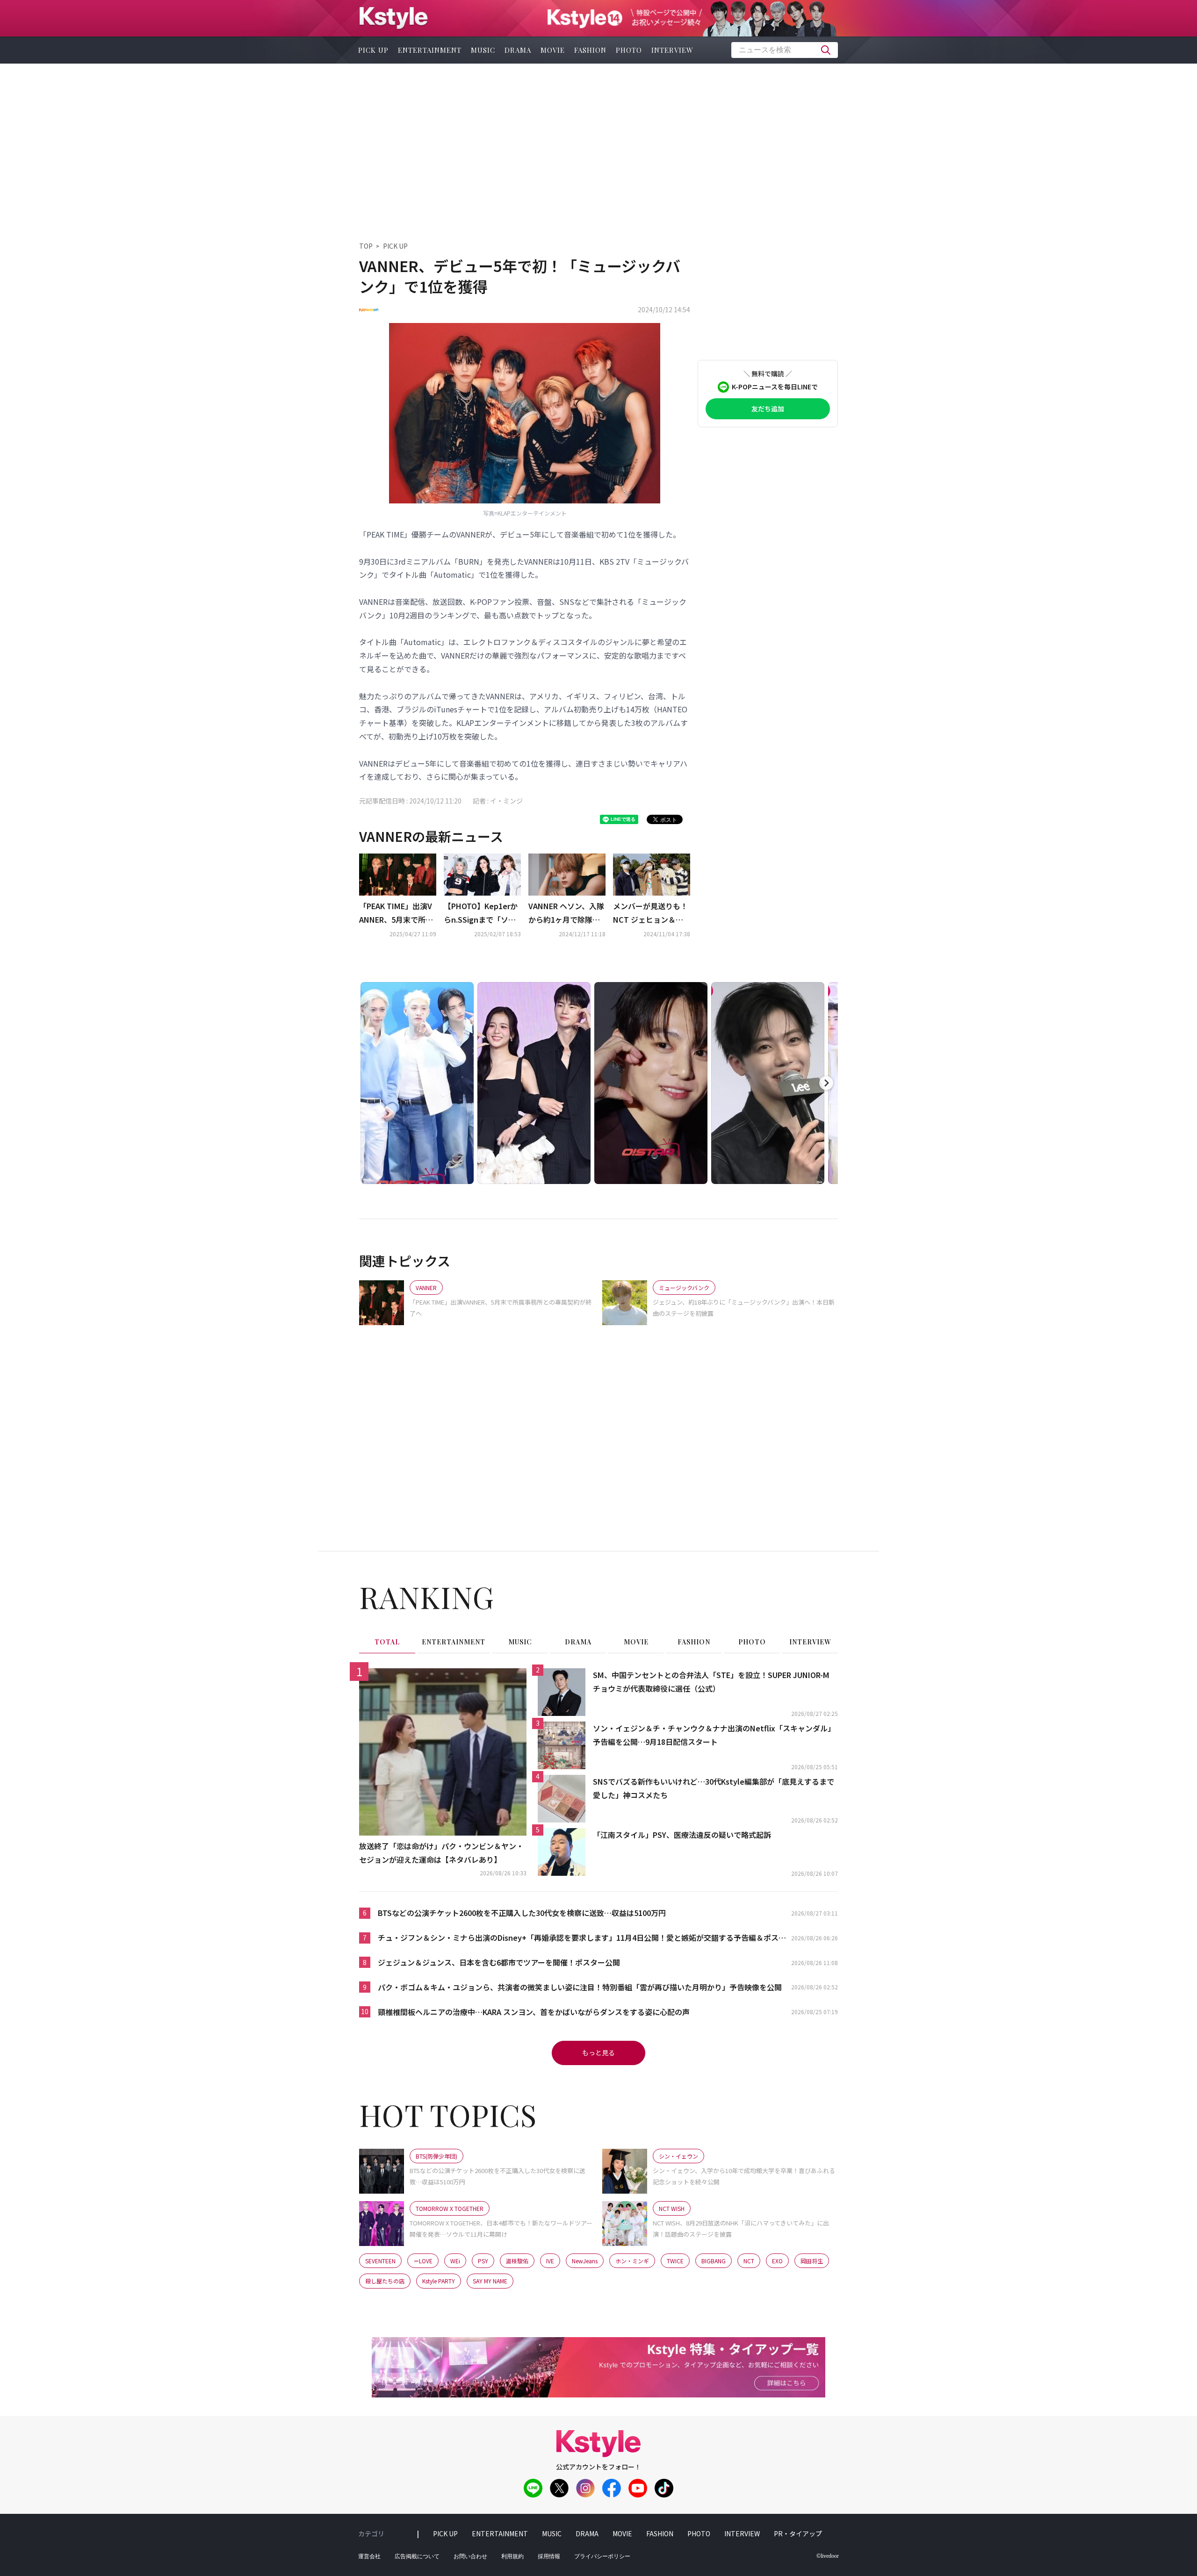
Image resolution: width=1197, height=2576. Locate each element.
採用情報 (549, 2556)
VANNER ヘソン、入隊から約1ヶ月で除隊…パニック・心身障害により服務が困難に (566, 913)
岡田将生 (812, 2261)
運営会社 (369, 2556)
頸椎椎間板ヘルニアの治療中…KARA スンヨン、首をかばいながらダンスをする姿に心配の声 (534, 2012)
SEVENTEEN (380, 2261)
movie (553, 50)
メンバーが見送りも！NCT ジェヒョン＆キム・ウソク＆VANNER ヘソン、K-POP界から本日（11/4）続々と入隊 (651, 913)
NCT (749, 2261)
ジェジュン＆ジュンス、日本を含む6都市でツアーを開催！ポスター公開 (499, 1962)
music (483, 50)
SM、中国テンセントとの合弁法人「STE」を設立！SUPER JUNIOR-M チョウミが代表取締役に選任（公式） (711, 1682)
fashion (590, 50)
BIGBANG (714, 2261)
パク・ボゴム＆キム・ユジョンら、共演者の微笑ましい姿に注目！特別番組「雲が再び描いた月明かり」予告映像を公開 (580, 1987)
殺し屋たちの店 (385, 2281)
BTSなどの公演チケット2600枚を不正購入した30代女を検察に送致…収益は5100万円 (522, 1913)
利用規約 (512, 2556)
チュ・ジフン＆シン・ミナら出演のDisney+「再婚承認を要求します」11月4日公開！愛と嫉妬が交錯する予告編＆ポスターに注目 (582, 1938)
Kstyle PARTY (439, 2281)
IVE (550, 2261)
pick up (373, 50)
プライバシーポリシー (602, 2556)
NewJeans (585, 2261)
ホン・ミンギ (632, 2261)
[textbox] (785, 50)
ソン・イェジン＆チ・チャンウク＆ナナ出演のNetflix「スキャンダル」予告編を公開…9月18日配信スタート (714, 1735)
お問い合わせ (470, 2556)
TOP (366, 246)
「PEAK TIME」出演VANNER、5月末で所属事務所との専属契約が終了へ (397, 913)
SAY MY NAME (490, 2281)
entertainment (430, 50)
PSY (483, 2261)
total (387, 1642)
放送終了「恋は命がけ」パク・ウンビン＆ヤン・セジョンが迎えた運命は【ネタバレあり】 (441, 1853)
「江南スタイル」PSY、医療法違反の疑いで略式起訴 (682, 1835)
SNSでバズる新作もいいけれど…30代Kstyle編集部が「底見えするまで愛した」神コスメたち (714, 1788)
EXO (777, 2261)
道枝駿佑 (517, 2261)
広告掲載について (417, 2556)
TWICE (675, 2261)
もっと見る (598, 2052)
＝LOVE (423, 2261)
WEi (455, 2261)
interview (672, 50)
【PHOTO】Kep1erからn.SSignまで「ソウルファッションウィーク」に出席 (481, 913)
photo (629, 50)
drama (518, 50)
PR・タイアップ (798, 2533)
